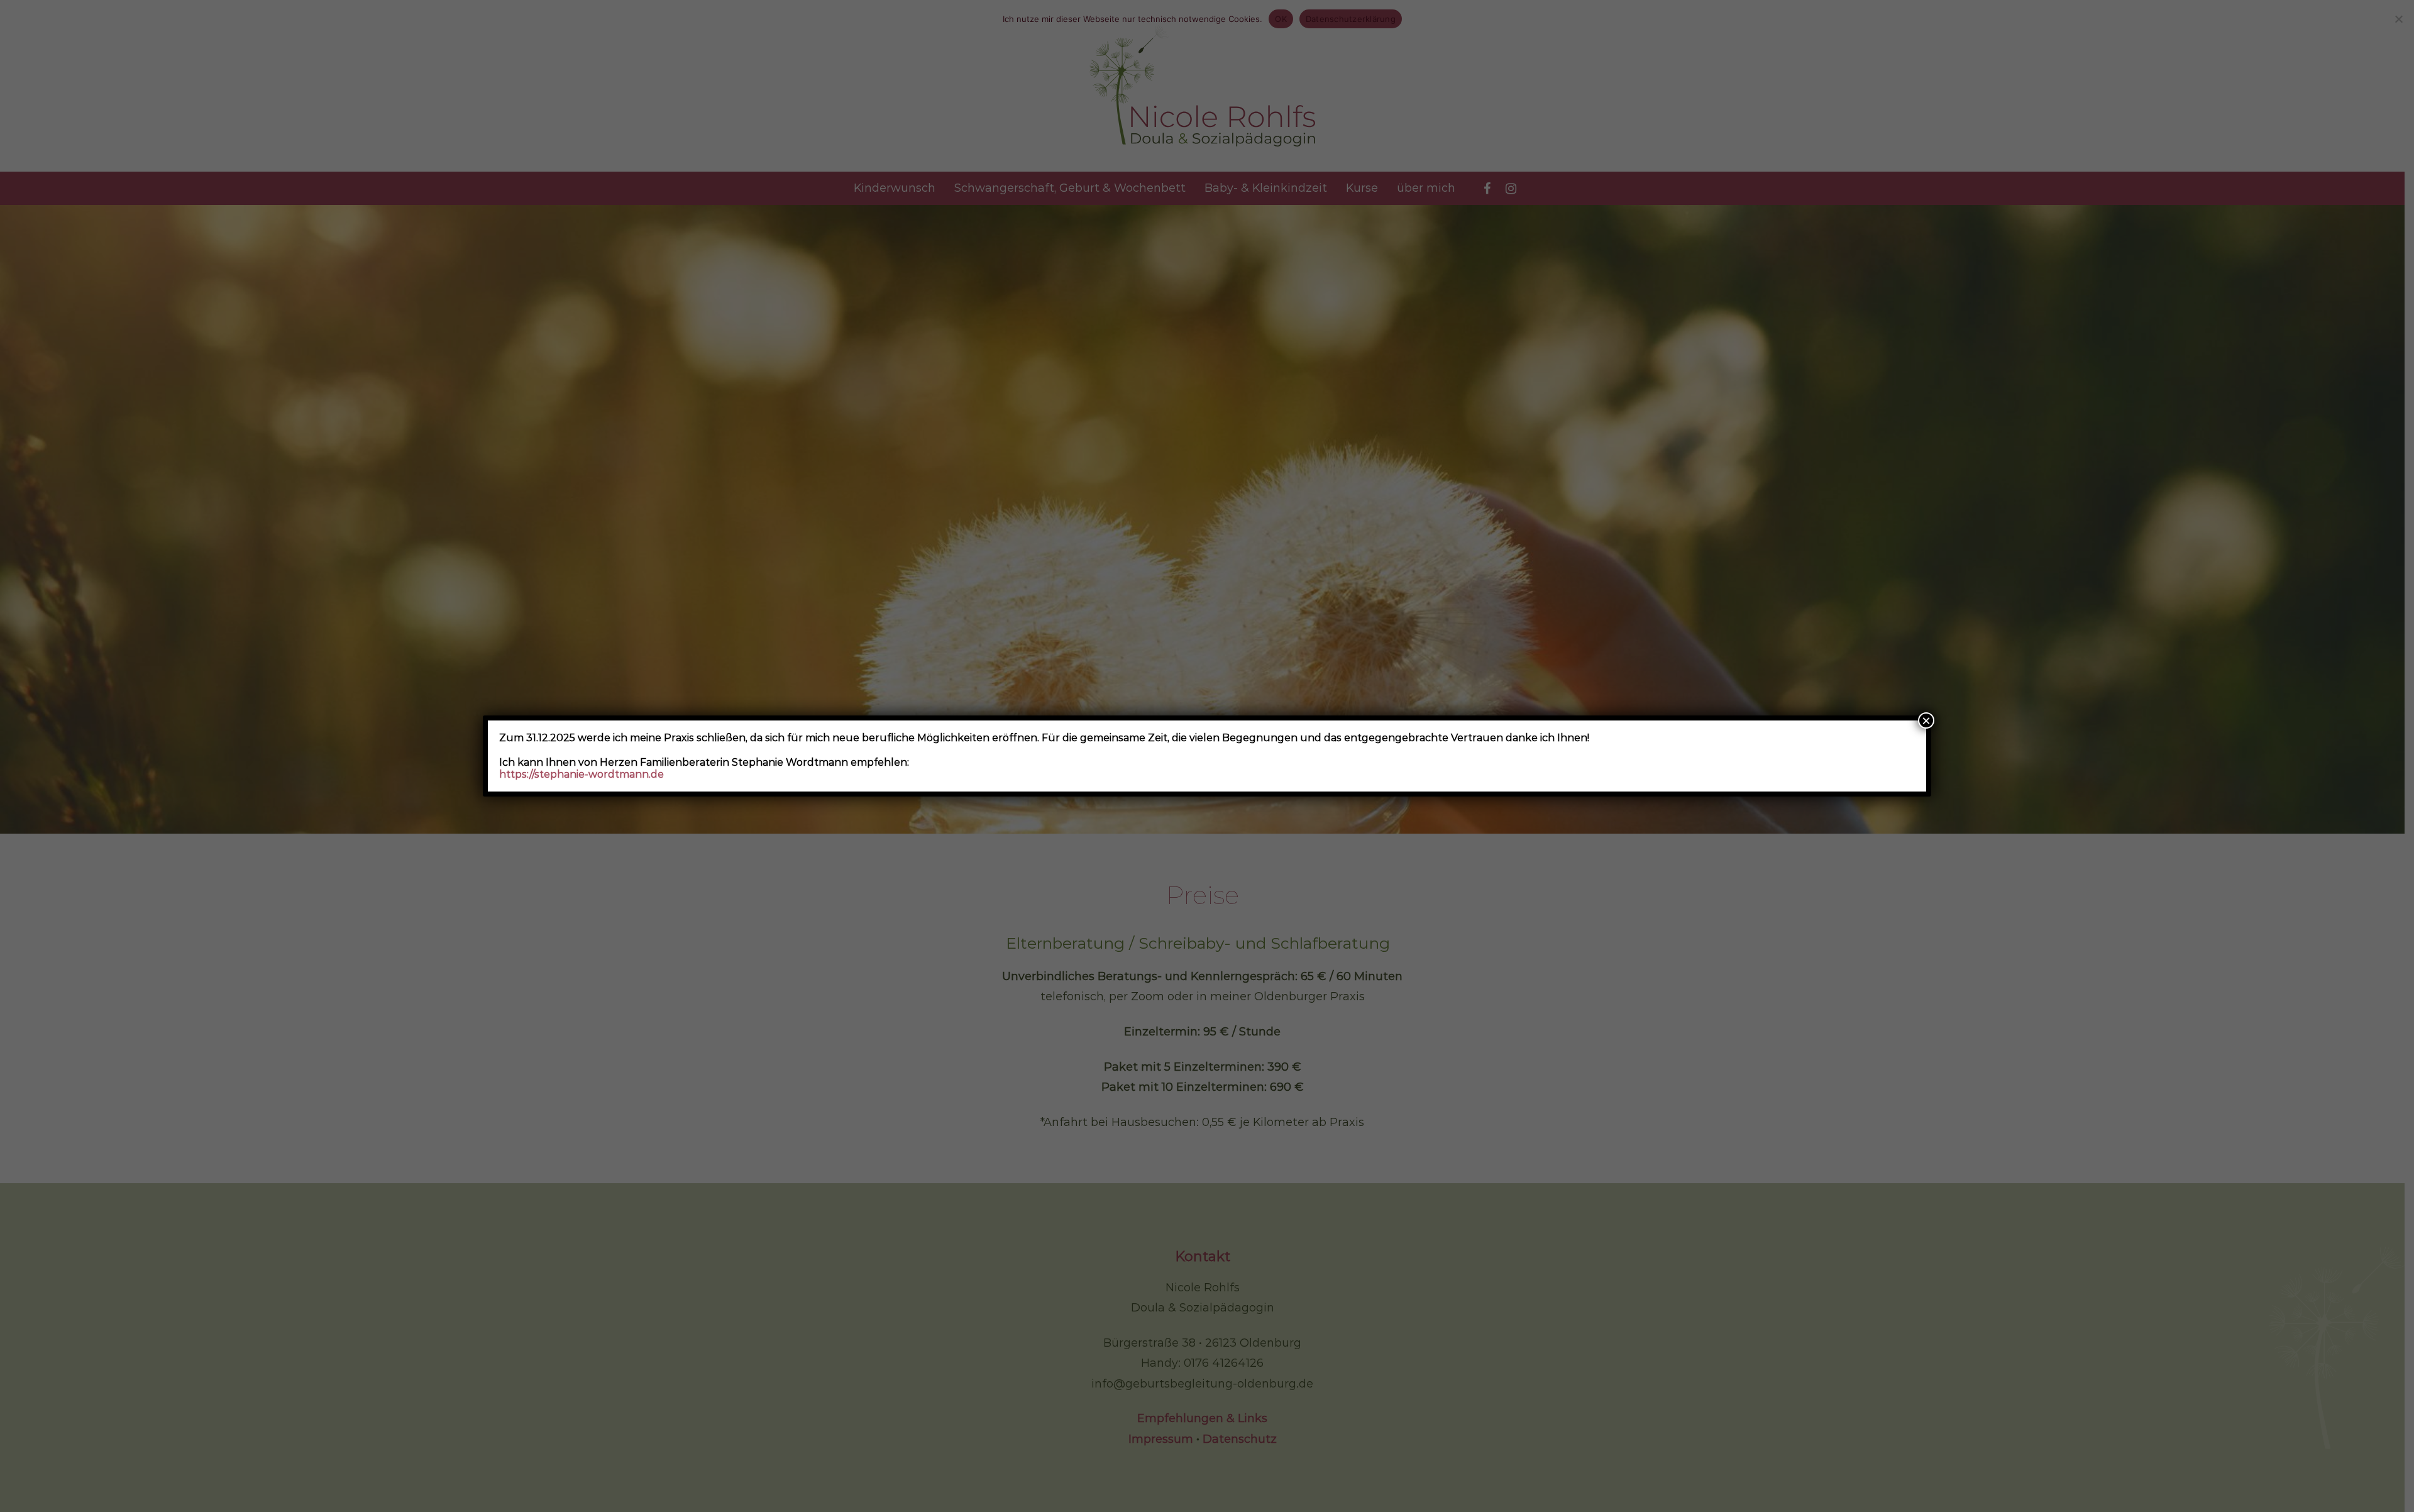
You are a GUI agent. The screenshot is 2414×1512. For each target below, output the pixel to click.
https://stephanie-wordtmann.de (581, 774)
